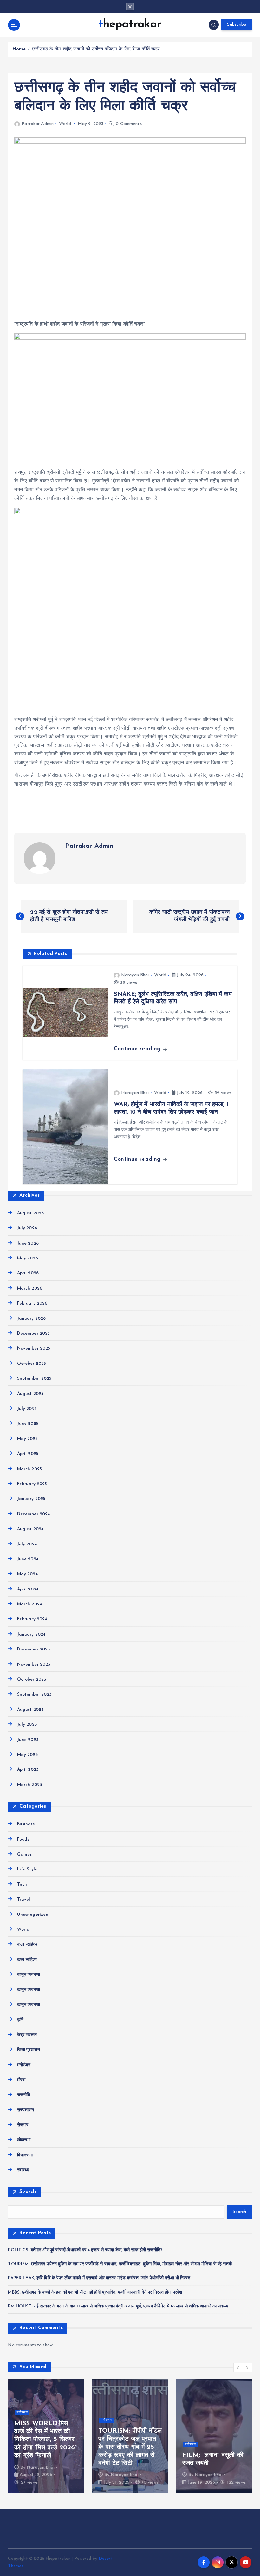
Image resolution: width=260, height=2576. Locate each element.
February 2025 (32, 1484)
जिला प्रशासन (28, 2050)
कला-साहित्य (27, 1960)
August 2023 (30, 1710)
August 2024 (30, 1529)
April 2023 (28, 1770)
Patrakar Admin (38, 124)
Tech (22, 1885)
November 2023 (34, 1665)
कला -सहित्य (27, 1945)
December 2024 (33, 1514)
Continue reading (138, 1049)
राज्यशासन (26, 2110)
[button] (238, 2367)
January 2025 (31, 1499)
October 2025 (32, 1364)
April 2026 (28, 1273)
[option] (46, 2436)
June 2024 (28, 1559)
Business (26, 1824)
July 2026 (27, 1228)
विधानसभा (25, 2155)
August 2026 (30, 1213)
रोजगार (23, 2125)
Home (19, 49)
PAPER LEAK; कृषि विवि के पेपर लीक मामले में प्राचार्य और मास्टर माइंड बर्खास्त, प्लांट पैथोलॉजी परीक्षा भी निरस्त (99, 2278)
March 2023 (29, 1785)
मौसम (21, 2080)
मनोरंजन (24, 2065)
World (65, 124)
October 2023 (32, 1680)
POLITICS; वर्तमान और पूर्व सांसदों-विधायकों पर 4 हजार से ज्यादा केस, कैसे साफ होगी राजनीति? (85, 2250)
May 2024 (27, 1574)
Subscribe (237, 25)
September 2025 (34, 1379)
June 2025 (28, 1424)
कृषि (20, 2020)
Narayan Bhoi (135, 975)
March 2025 (29, 1469)
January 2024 (31, 1634)
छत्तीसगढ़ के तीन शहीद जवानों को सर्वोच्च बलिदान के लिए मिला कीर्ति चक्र (96, 49)
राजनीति (24, 2095)
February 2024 (32, 1619)
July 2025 (27, 1409)
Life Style (27, 1869)
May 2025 (27, 1439)
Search (28, 2192)
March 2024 (29, 1604)
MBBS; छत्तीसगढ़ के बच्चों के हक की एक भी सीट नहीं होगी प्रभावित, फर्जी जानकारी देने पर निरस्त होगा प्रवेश (95, 2292)
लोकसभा (24, 2140)
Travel (24, 1899)
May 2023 (27, 1755)
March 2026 (30, 1288)
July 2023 (27, 1725)
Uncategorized (33, 1915)
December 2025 (33, 1334)
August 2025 (30, 1394)
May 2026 (27, 1258)
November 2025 (34, 1348)
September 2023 (34, 1694)
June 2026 (28, 1243)
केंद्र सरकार (27, 2035)
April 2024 (28, 1589)
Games (24, 1854)
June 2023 (28, 1740)
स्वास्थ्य (23, 2170)
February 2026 (32, 1303)
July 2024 (27, 1544)
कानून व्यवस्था (28, 1975)
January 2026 (31, 1319)
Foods (23, 1839)
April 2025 (28, 1454)
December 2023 (33, 1649)
